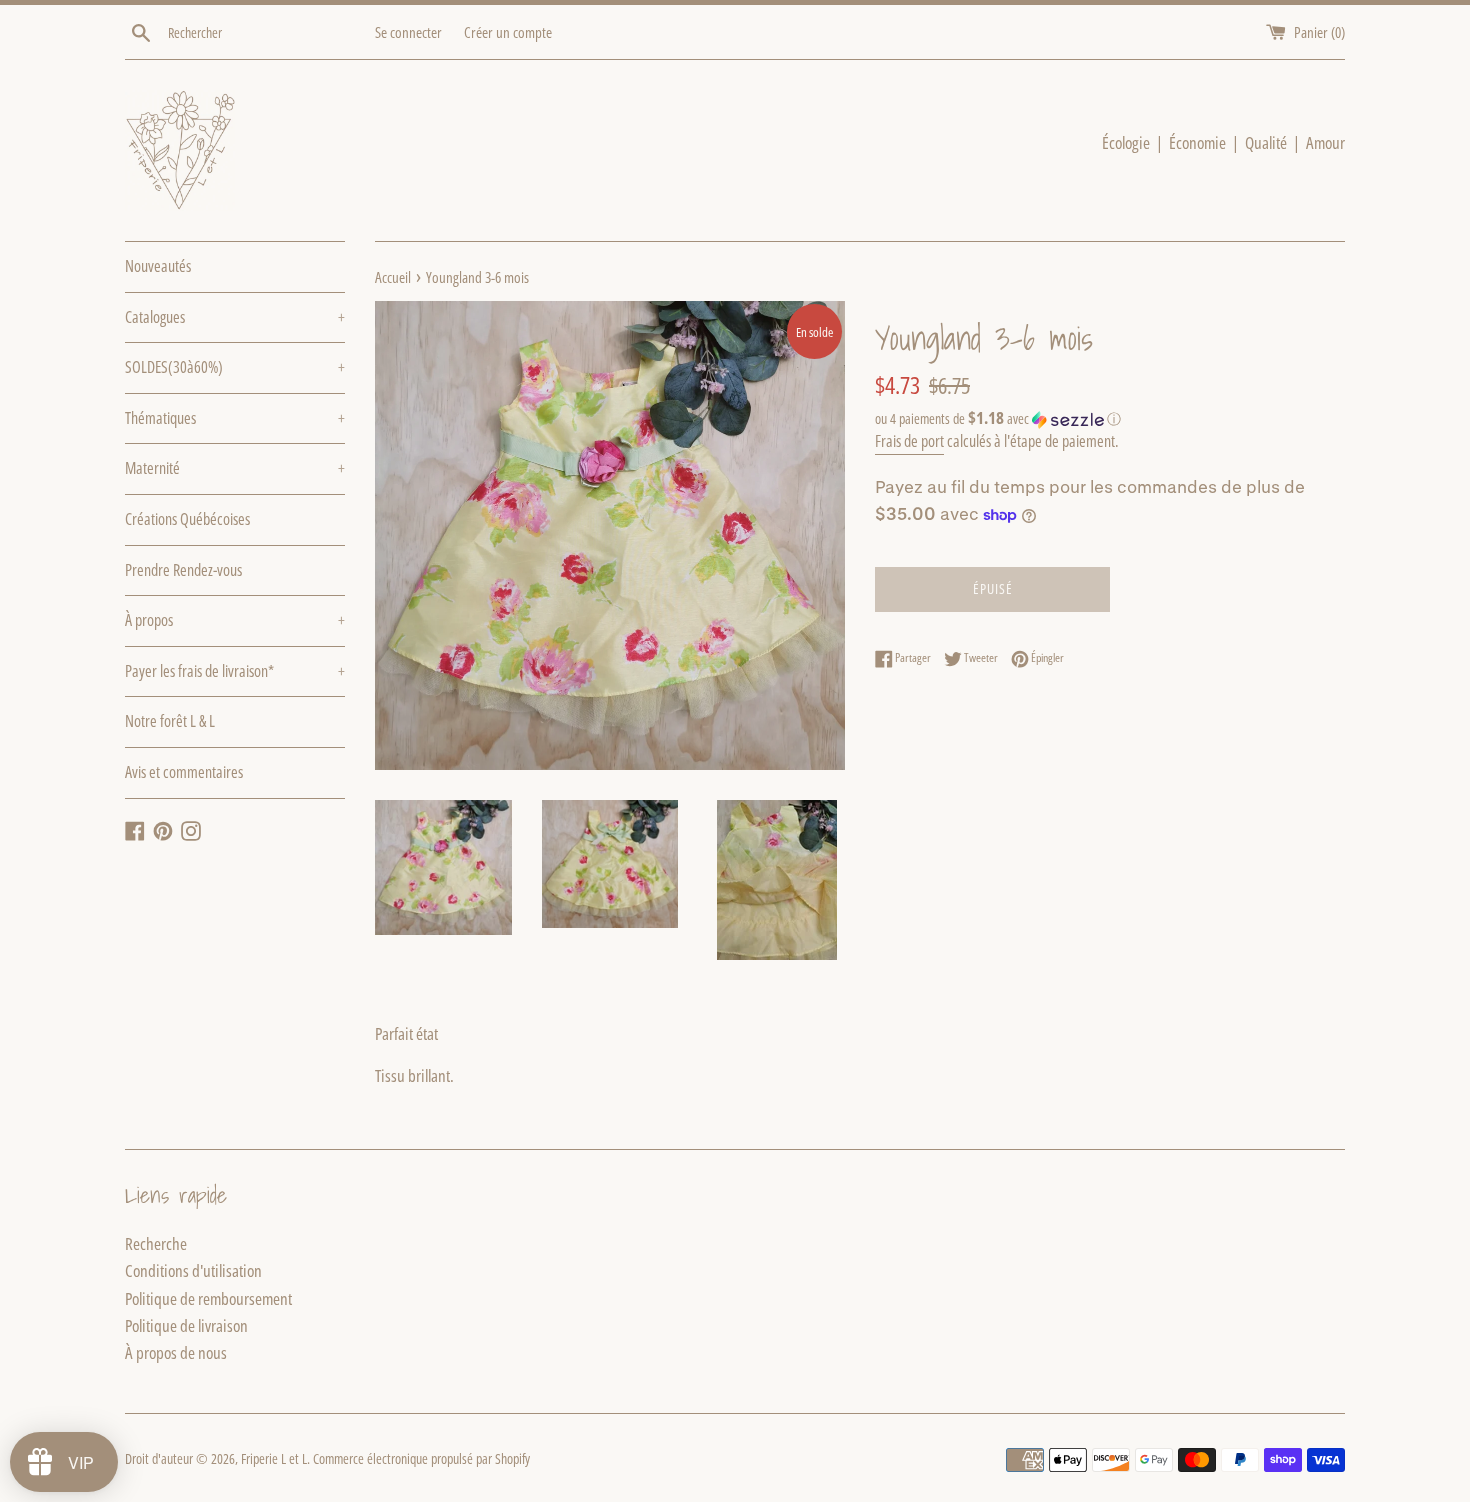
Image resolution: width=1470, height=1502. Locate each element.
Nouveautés (158, 266)
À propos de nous (176, 1352)
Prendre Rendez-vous (183, 570)
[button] (1110, 419)
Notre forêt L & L (170, 721)
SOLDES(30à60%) (235, 367)
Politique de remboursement (208, 1298)
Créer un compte (508, 32)
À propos (235, 620)
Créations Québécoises (187, 519)
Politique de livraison (186, 1325)
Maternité (235, 468)
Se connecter (408, 32)
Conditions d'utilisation (193, 1270)
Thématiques (235, 418)
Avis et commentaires (184, 772)
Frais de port (909, 441)
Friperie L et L (274, 1458)
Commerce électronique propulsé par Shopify (421, 1458)
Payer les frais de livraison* (235, 671)
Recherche (156, 1243)
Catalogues (235, 317)
